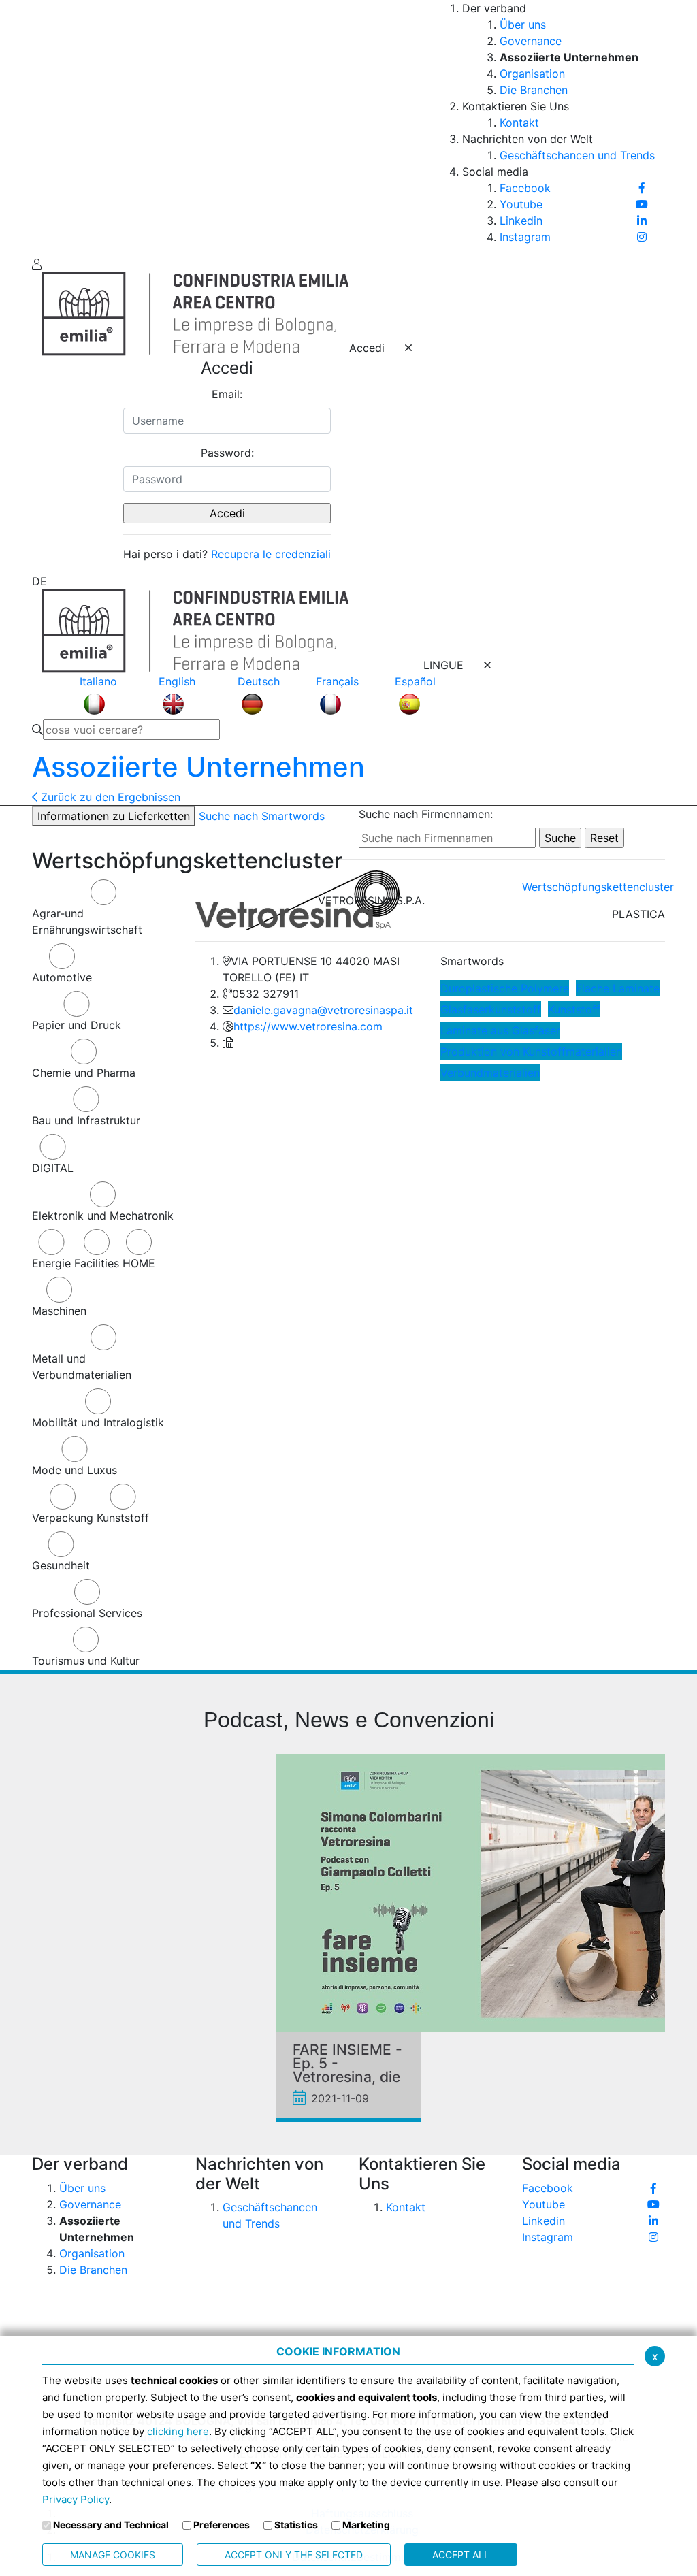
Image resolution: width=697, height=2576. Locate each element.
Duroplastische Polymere (505, 988)
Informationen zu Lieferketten (114, 816)
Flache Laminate (618, 988)
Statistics (296, 2525)
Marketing (366, 2525)
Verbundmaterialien (490, 1073)
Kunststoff (574, 1009)
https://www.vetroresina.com (308, 1026)
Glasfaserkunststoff (491, 1009)
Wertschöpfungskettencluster (598, 887)
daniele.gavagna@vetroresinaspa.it (323, 1010)
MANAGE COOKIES (113, 2555)
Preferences (222, 2525)
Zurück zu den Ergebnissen (109, 797)
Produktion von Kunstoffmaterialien (531, 1051)
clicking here (178, 2431)
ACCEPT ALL (461, 2555)
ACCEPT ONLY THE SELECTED (294, 2555)
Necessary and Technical (111, 2525)
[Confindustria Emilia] (52, 127)
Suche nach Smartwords (262, 816)
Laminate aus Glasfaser (500, 1030)
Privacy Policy (76, 2499)
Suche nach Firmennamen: (426, 814)
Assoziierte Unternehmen (198, 767)
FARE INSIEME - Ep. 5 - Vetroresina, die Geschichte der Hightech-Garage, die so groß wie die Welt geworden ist (347, 2064)
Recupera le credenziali (271, 554)
